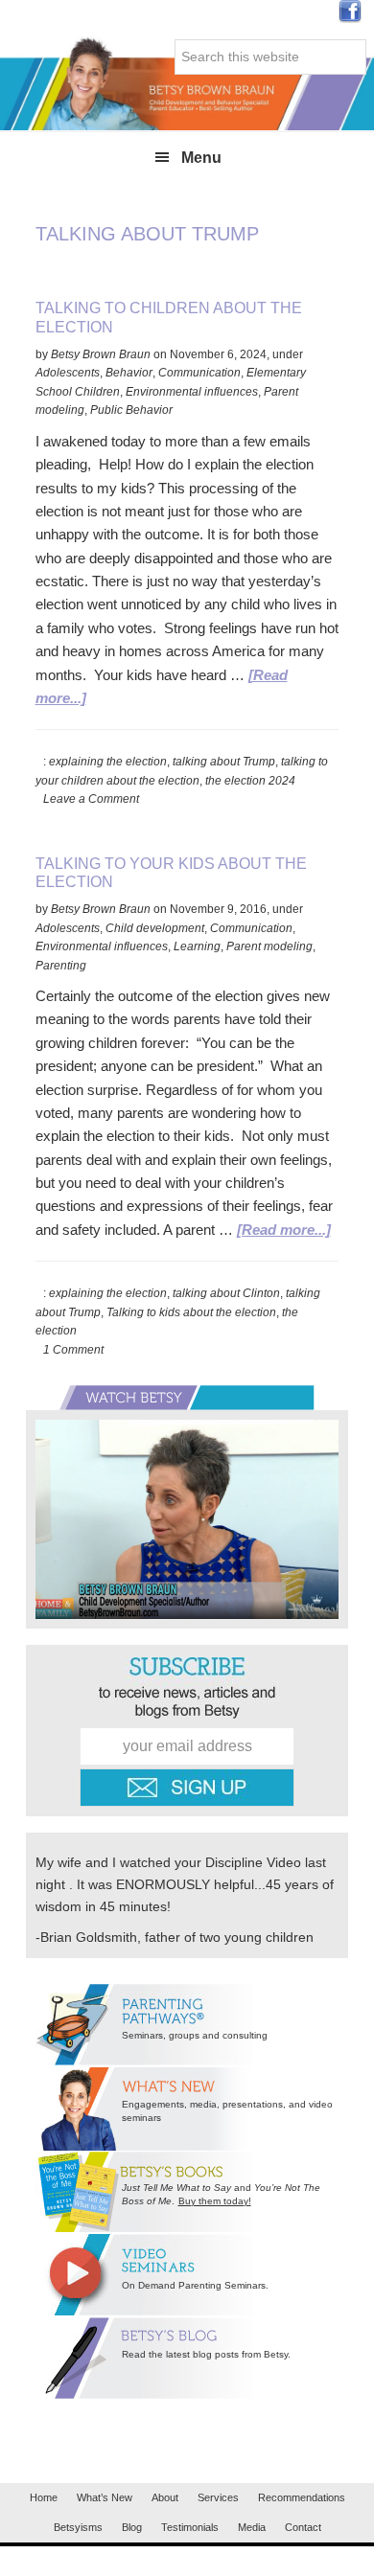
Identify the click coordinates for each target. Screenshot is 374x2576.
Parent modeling (269, 946)
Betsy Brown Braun (187, 83)
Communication (199, 373)
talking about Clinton (226, 1293)
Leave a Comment (91, 799)
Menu (201, 158)
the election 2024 (250, 781)
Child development (155, 928)
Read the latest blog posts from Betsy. (206, 2354)
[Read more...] (284, 1230)
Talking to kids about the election (191, 1312)
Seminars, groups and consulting (195, 2035)
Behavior (129, 373)
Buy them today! (215, 2201)
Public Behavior (131, 410)
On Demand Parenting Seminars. (195, 2285)
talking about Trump (224, 762)
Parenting (61, 966)
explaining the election (108, 762)
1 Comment (73, 1350)
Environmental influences (192, 392)
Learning (197, 946)
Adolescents (68, 373)
